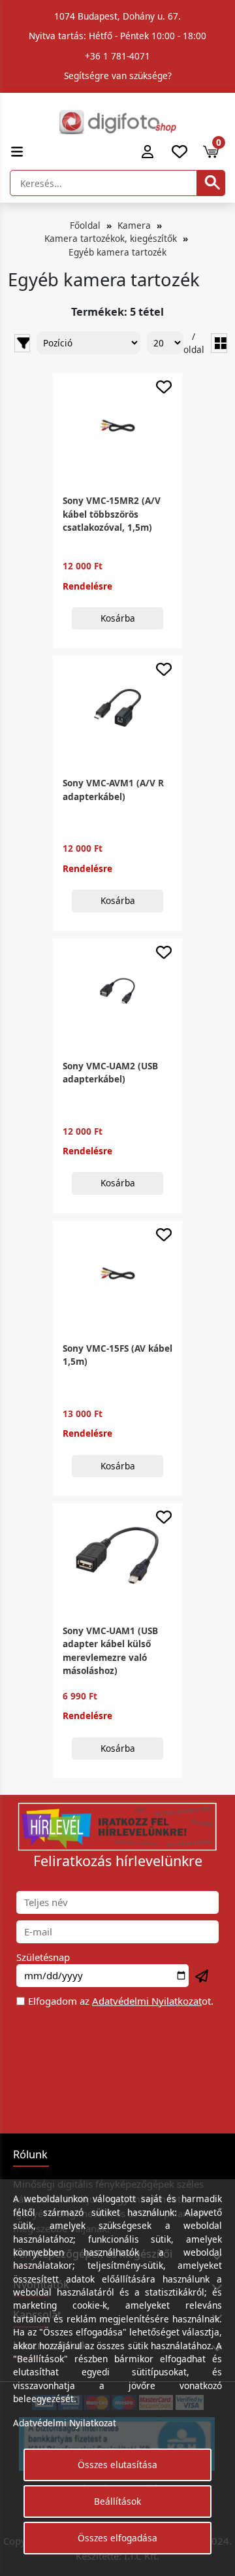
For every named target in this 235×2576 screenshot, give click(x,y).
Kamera (134, 225)
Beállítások (117, 2501)
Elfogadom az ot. (121, 2001)
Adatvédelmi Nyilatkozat (147, 2001)
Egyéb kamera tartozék (117, 252)
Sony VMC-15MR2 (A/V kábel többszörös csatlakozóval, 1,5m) (112, 514)
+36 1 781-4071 (117, 56)
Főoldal (85, 225)
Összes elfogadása (117, 2538)
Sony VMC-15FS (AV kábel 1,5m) (117, 1355)
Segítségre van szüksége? (118, 75)
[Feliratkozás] (202, 1977)
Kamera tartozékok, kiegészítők (111, 238)
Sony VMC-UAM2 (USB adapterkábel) (110, 1072)
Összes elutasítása (117, 2465)
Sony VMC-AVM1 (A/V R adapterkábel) (113, 789)
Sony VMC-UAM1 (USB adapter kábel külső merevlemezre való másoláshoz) (110, 1650)
